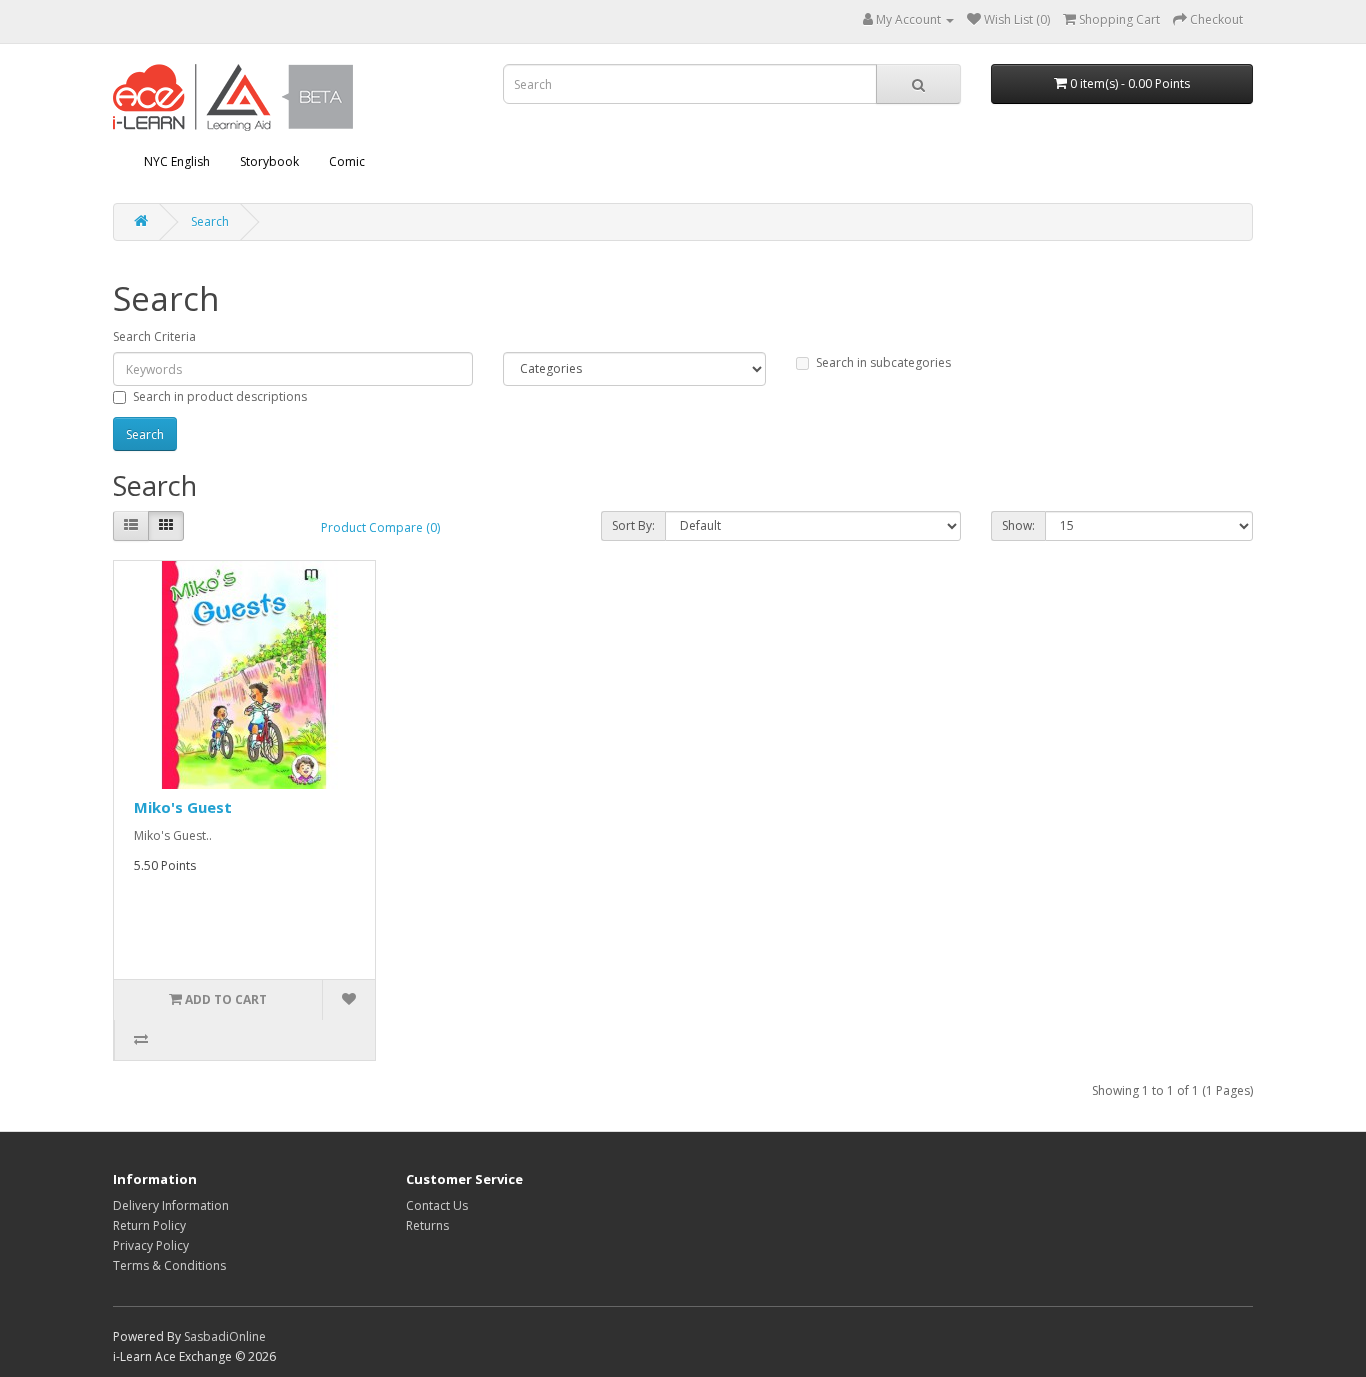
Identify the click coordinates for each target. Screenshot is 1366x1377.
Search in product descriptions (220, 396)
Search (210, 221)
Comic (347, 161)
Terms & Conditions (169, 1265)
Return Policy (149, 1225)
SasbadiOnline (225, 1336)
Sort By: (633, 525)
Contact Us (437, 1205)
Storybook (269, 161)
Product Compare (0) (380, 527)
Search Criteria (154, 336)
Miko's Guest (183, 807)
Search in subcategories (883, 362)
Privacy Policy (151, 1245)
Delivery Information (171, 1205)
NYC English (177, 161)
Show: (1018, 525)
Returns (427, 1225)
